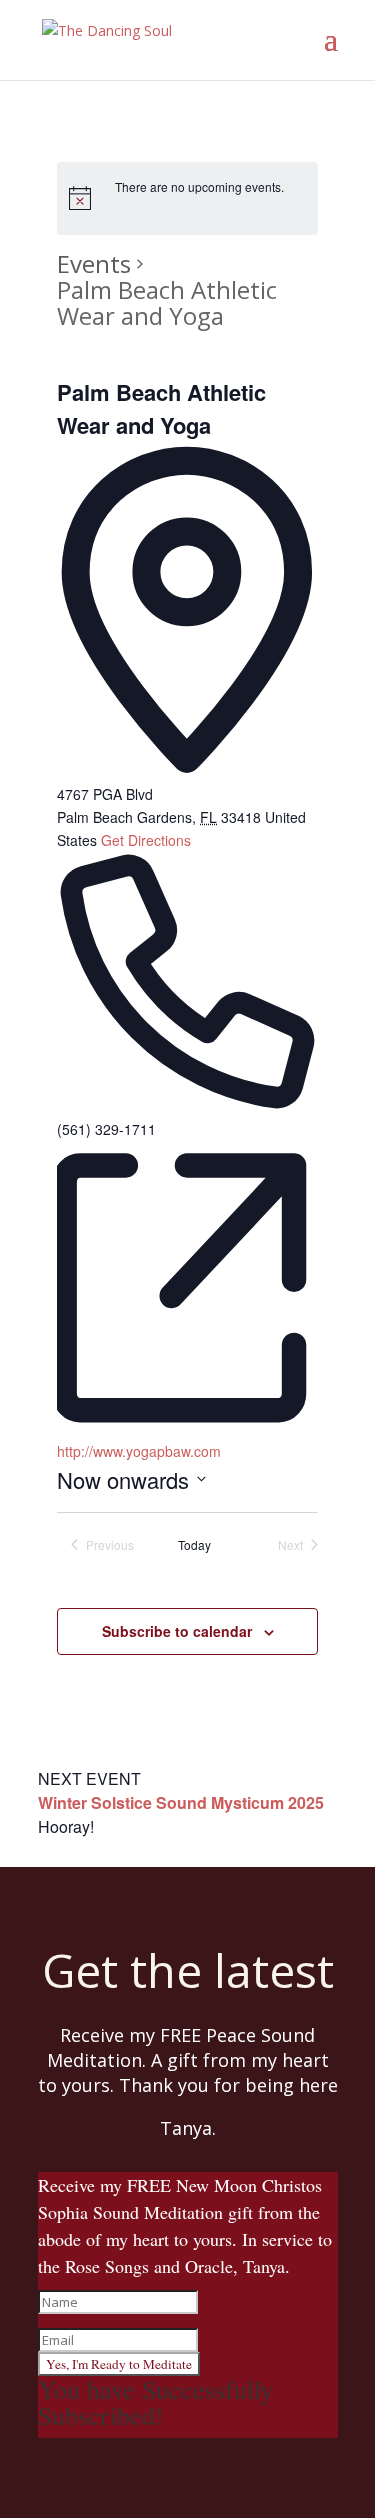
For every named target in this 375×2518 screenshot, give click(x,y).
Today (194, 1545)
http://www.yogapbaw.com (139, 1451)
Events (94, 264)
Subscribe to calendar (177, 1631)
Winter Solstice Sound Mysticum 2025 (181, 1802)
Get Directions (146, 840)
